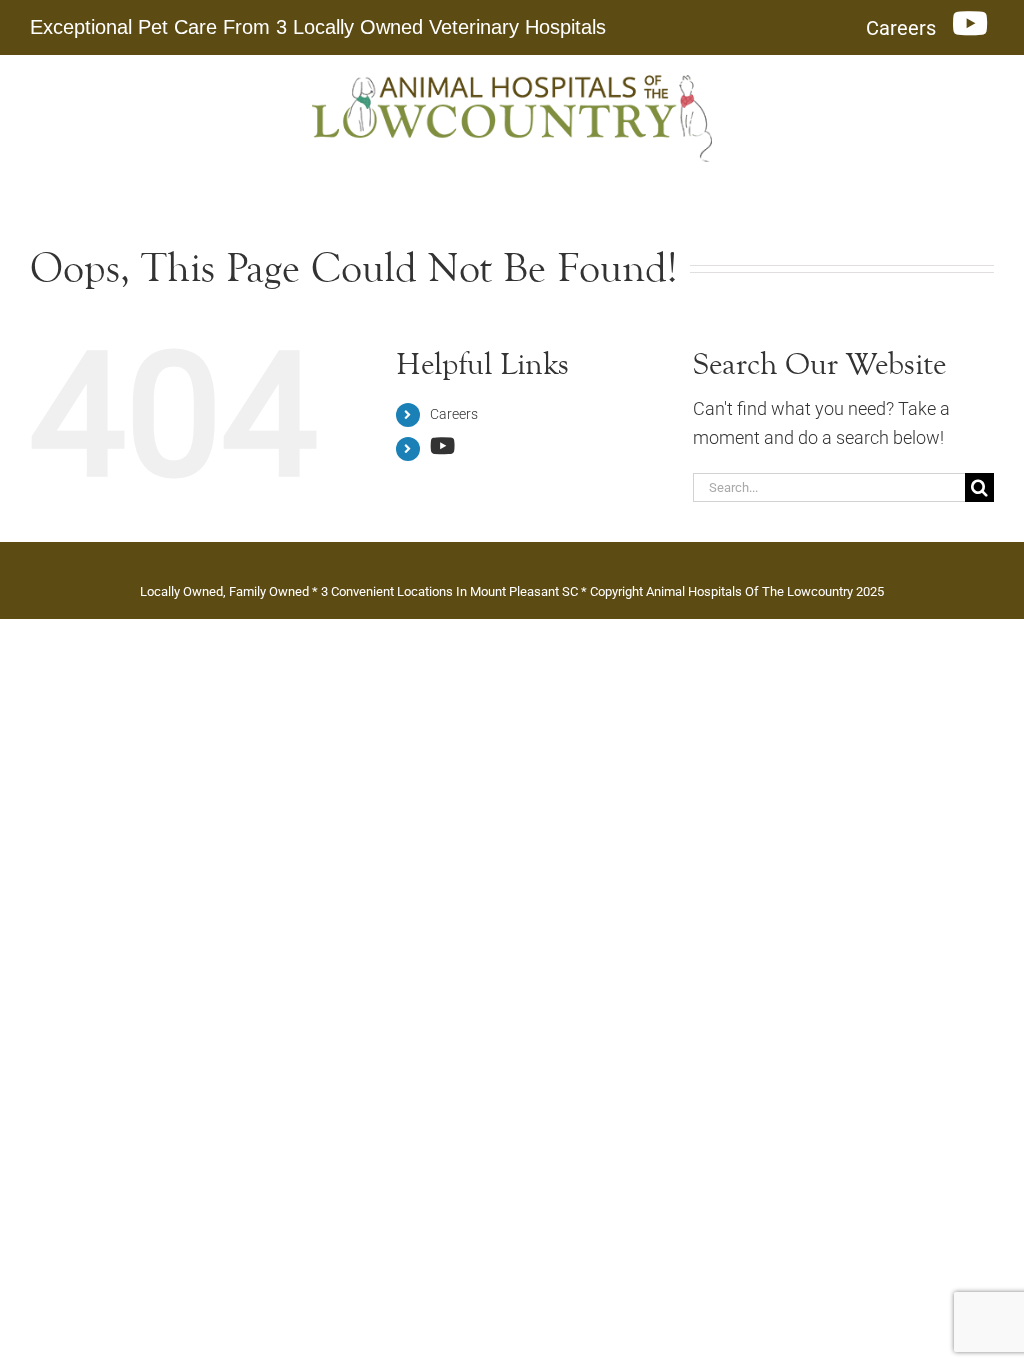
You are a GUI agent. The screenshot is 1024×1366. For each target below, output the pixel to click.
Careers (454, 414)
